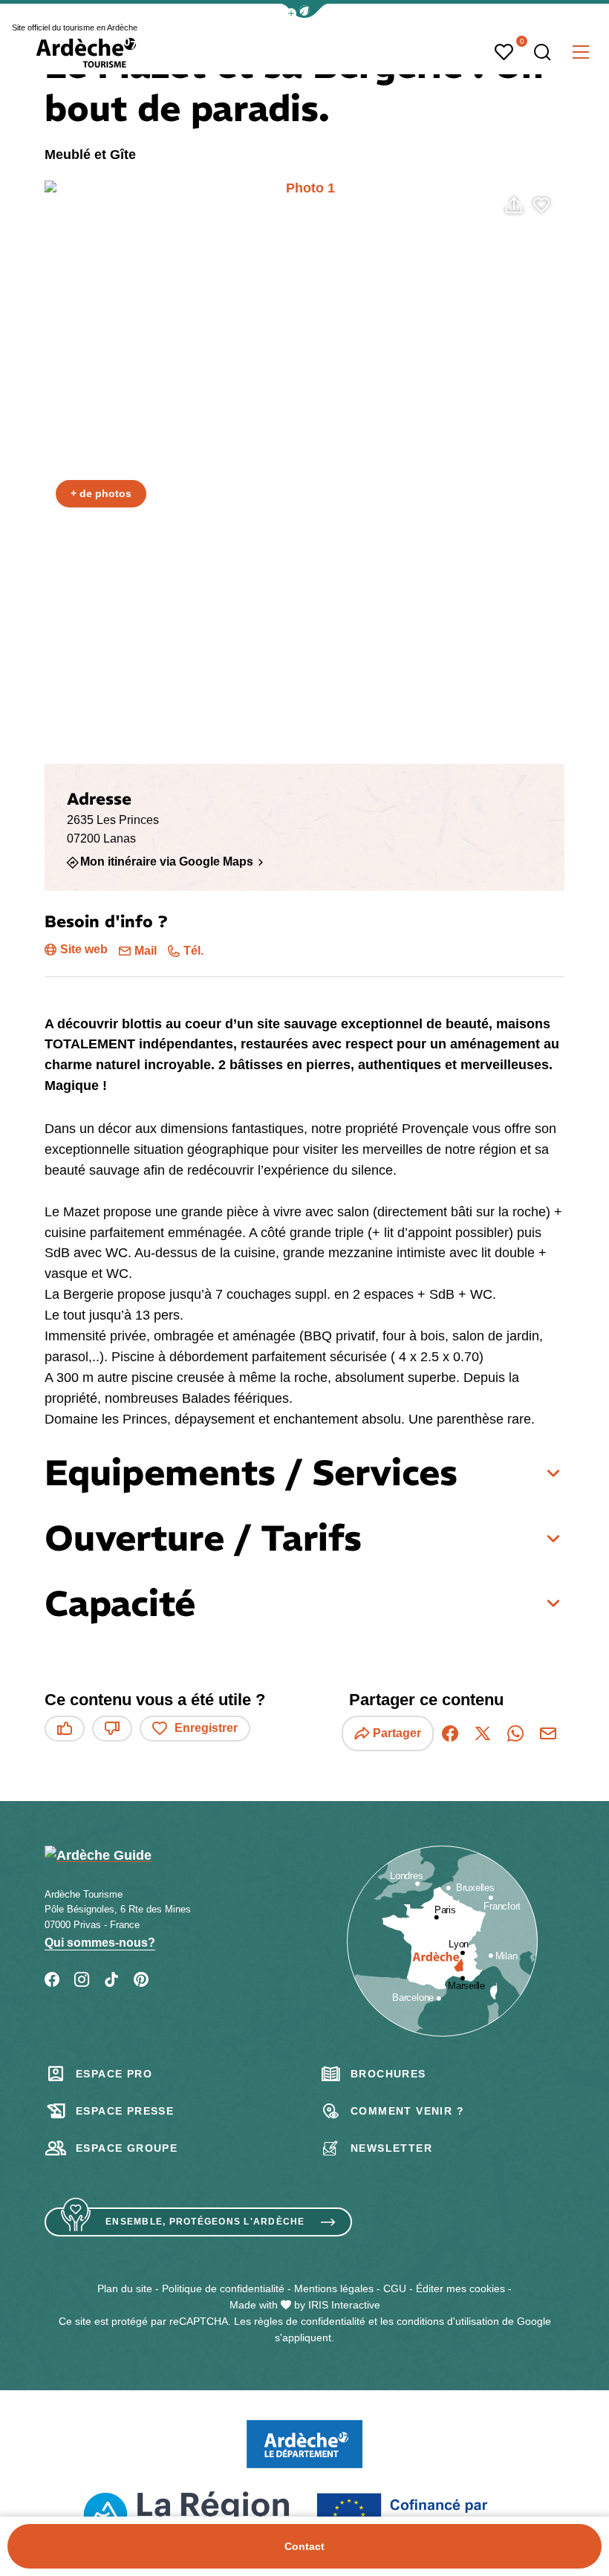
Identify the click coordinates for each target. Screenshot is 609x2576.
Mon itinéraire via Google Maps (167, 862)
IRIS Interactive (344, 2305)
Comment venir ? (407, 2111)
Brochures (388, 2074)
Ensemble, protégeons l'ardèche (205, 2222)
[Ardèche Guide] (86, 53)
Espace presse (125, 2111)
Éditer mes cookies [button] (460, 2288)
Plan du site (125, 2288)
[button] (304, 11)
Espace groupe (127, 2148)
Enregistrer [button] (206, 1728)
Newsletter (391, 2148)
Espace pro (114, 2074)
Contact (304, 2546)
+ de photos (101, 493)
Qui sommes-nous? (100, 1943)
